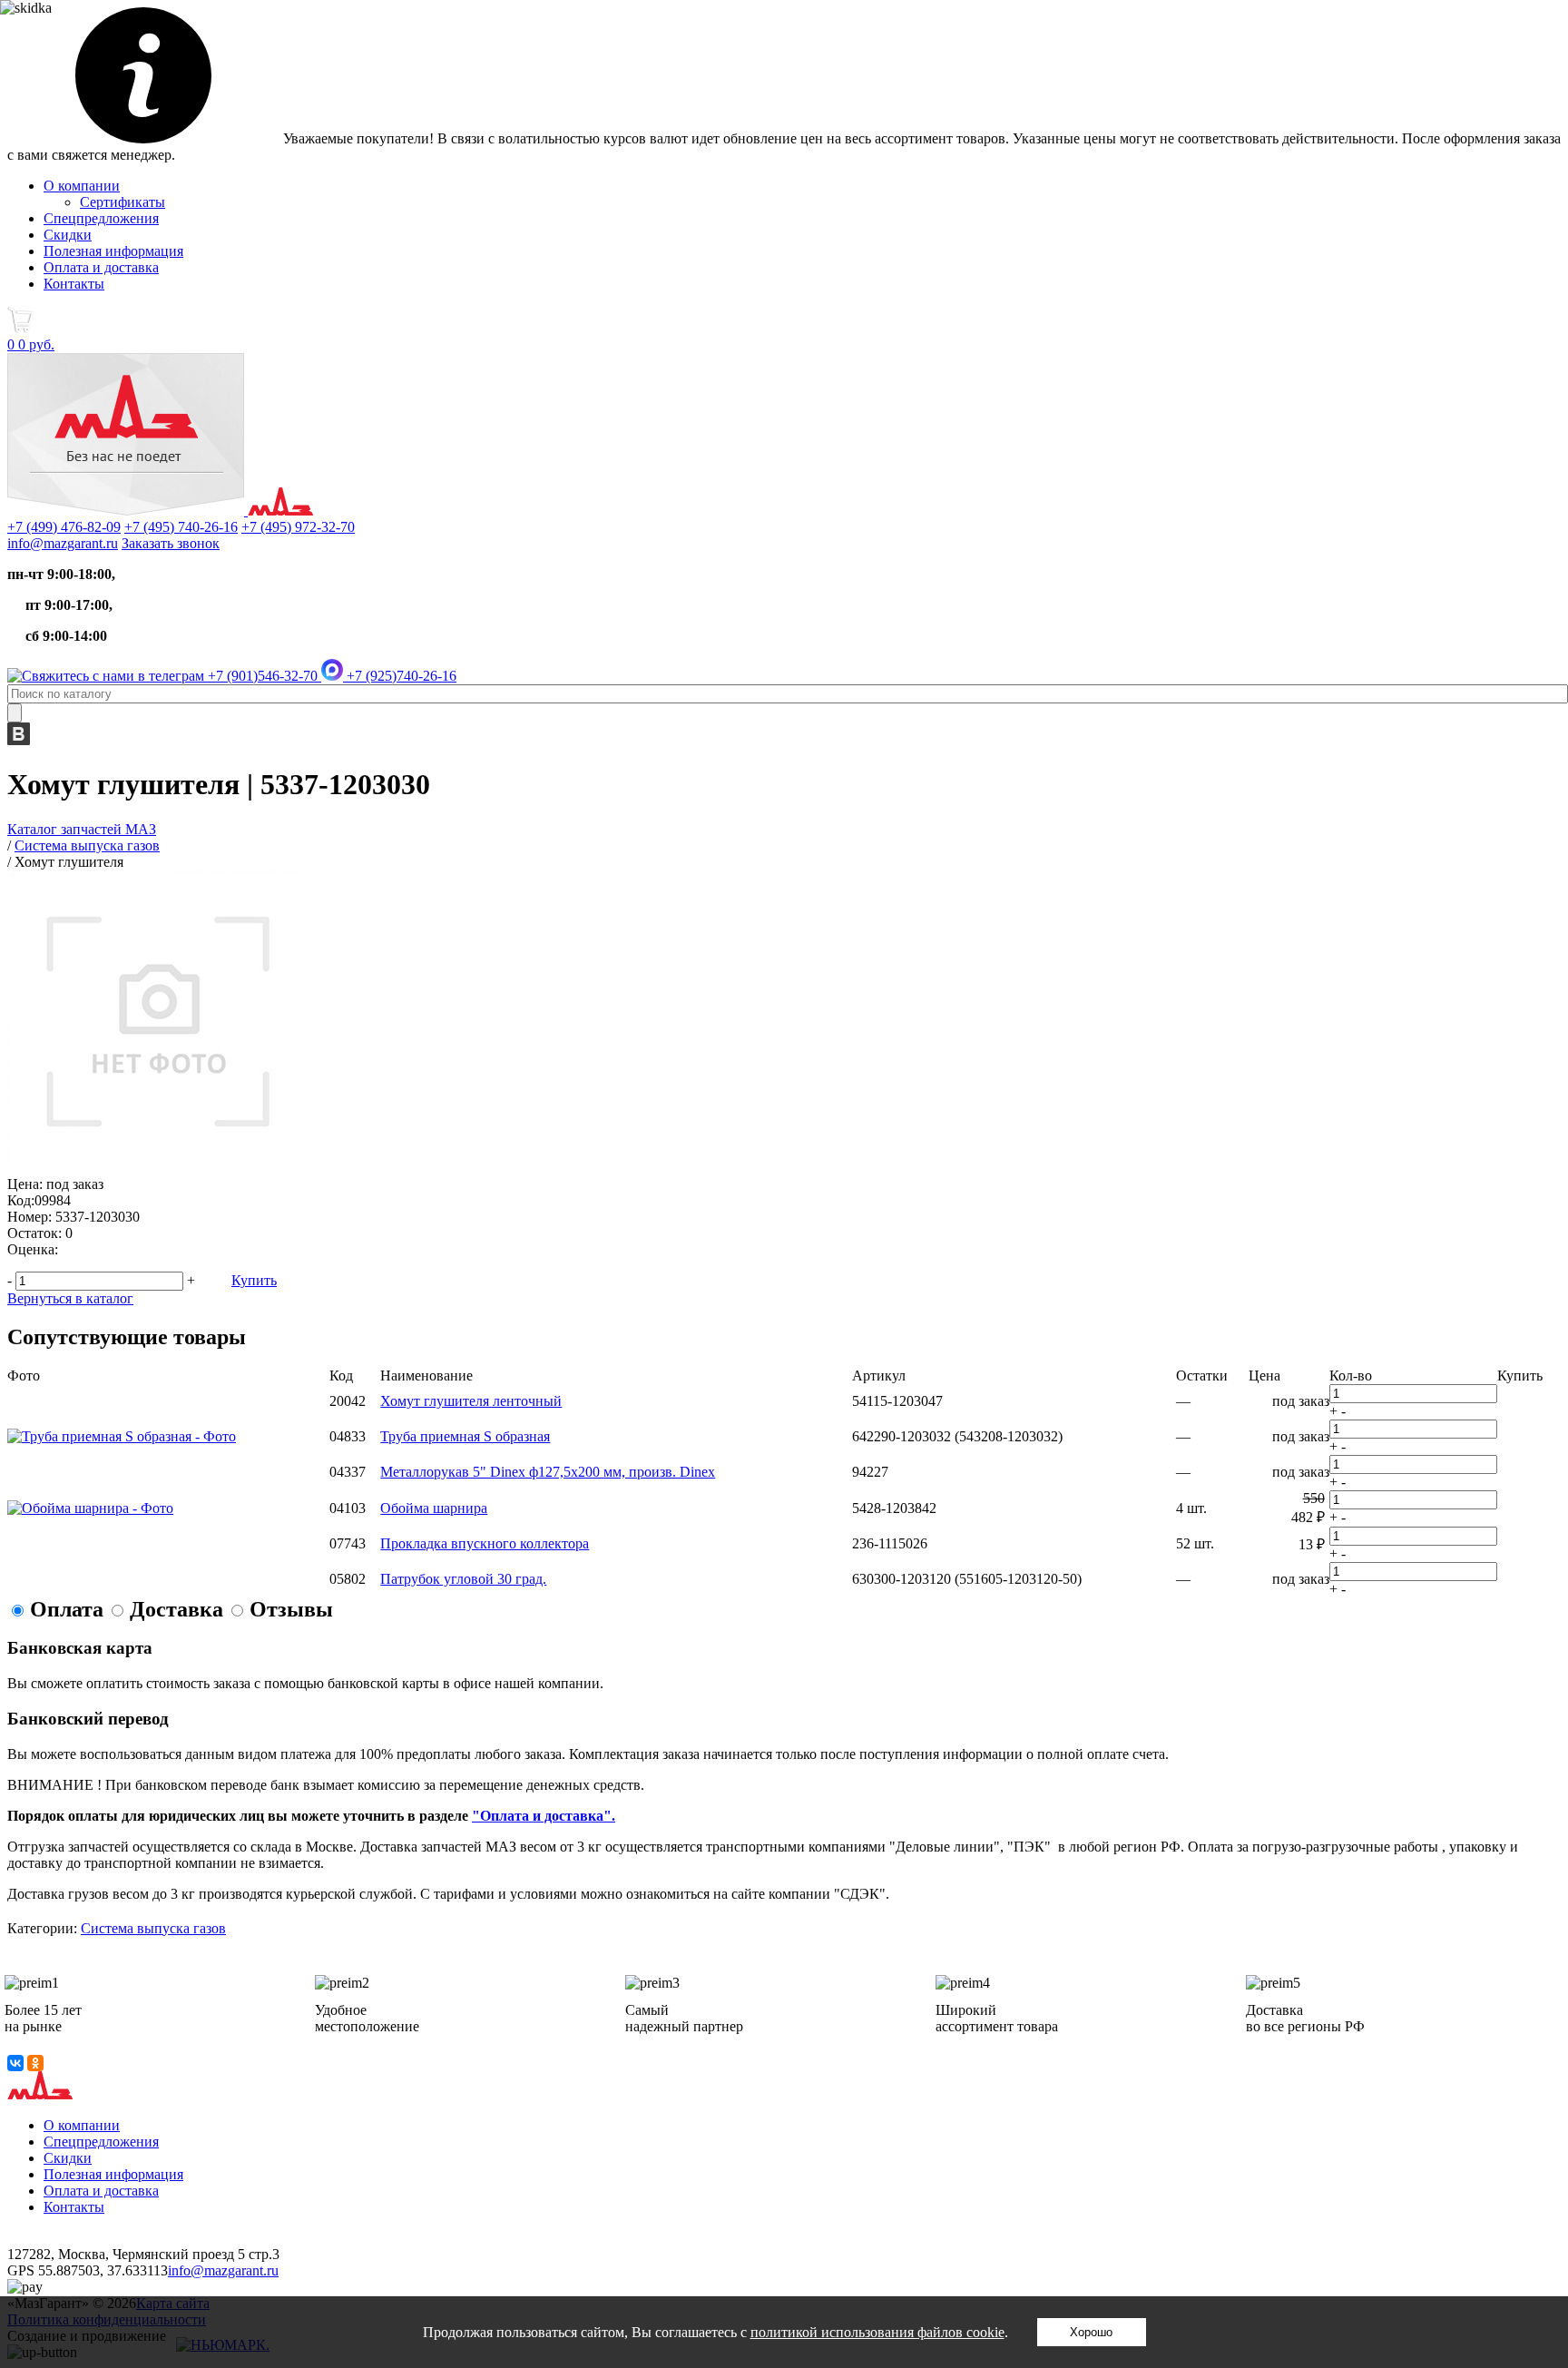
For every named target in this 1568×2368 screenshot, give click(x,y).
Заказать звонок (171, 543)
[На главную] (160, 511)
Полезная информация (113, 251)
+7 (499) (64, 527)
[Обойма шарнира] (90, 1508)
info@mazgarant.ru (63, 543)
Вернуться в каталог (70, 1298)
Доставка (176, 1609)
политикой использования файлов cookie (877, 2332)
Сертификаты (122, 202)
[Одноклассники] (35, 2063)
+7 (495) (181, 527)
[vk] (19, 740)
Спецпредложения (101, 218)
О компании (82, 186)
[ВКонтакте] (15, 2063)
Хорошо (1091, 2332)
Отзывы (291, 1609)
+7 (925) (400, 676)
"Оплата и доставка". (544, 1816)
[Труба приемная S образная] (122, 1436)
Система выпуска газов (153, 1928)
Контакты (74, 284)
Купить (254, 1280)
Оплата (67, 1609)
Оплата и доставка (101, 267)
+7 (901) (261, 676)
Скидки (68, 235)
